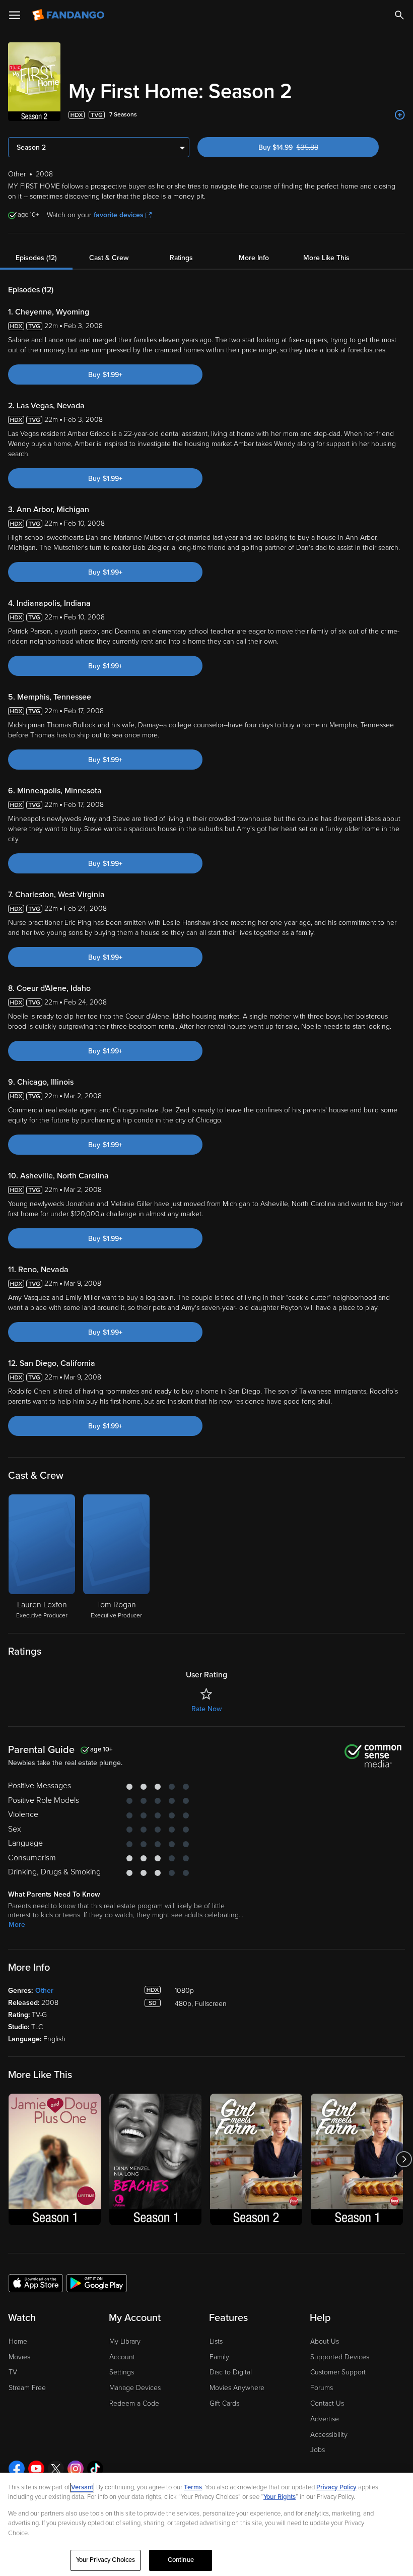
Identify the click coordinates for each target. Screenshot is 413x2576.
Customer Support (338, 2372)
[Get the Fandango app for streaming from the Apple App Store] (36, 2283)
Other (44, 1991)
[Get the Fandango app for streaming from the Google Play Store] (97, 2283)
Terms (193, 2487)
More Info (254, 258)
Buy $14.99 (306, 147)
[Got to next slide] (404, 2159)
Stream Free (27, 2388)
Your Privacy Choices (106, 2560)
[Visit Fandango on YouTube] (36, 2469)
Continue (181, 2560)
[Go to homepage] (69, 15)
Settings (122, 2372)
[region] (206, 2524)
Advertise (325, 2419)
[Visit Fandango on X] (56, 2469)
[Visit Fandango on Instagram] (76, 2469)
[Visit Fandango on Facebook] (17, 2469)
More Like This (326, 258)
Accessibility (329, 2435)
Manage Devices (135, 2388)
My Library (125, 2341)
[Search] (399, 15)
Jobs (318, 2450)
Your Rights (280, 2497)
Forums (322, 2388)
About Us (325, 2341)
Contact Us (327, 2403)
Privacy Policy (336, 2487)
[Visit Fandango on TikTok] (95, 2469)
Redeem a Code (134, 2403)
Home (18, 2341)
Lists (216, 2341)
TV (13, 2372)
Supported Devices (340, 2357)
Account (122, 2357)
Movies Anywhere (237, 2388)
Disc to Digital (231, 2372)
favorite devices (119, 215)
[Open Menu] (15, 15)
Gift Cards (224, 2403)
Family (219, 2357)
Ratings (181, 258)
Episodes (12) (36, 258)
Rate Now (206, 1709)
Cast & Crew (109, 258)
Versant (82, 2487)
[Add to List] (400, 115)
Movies (19, 2357)
